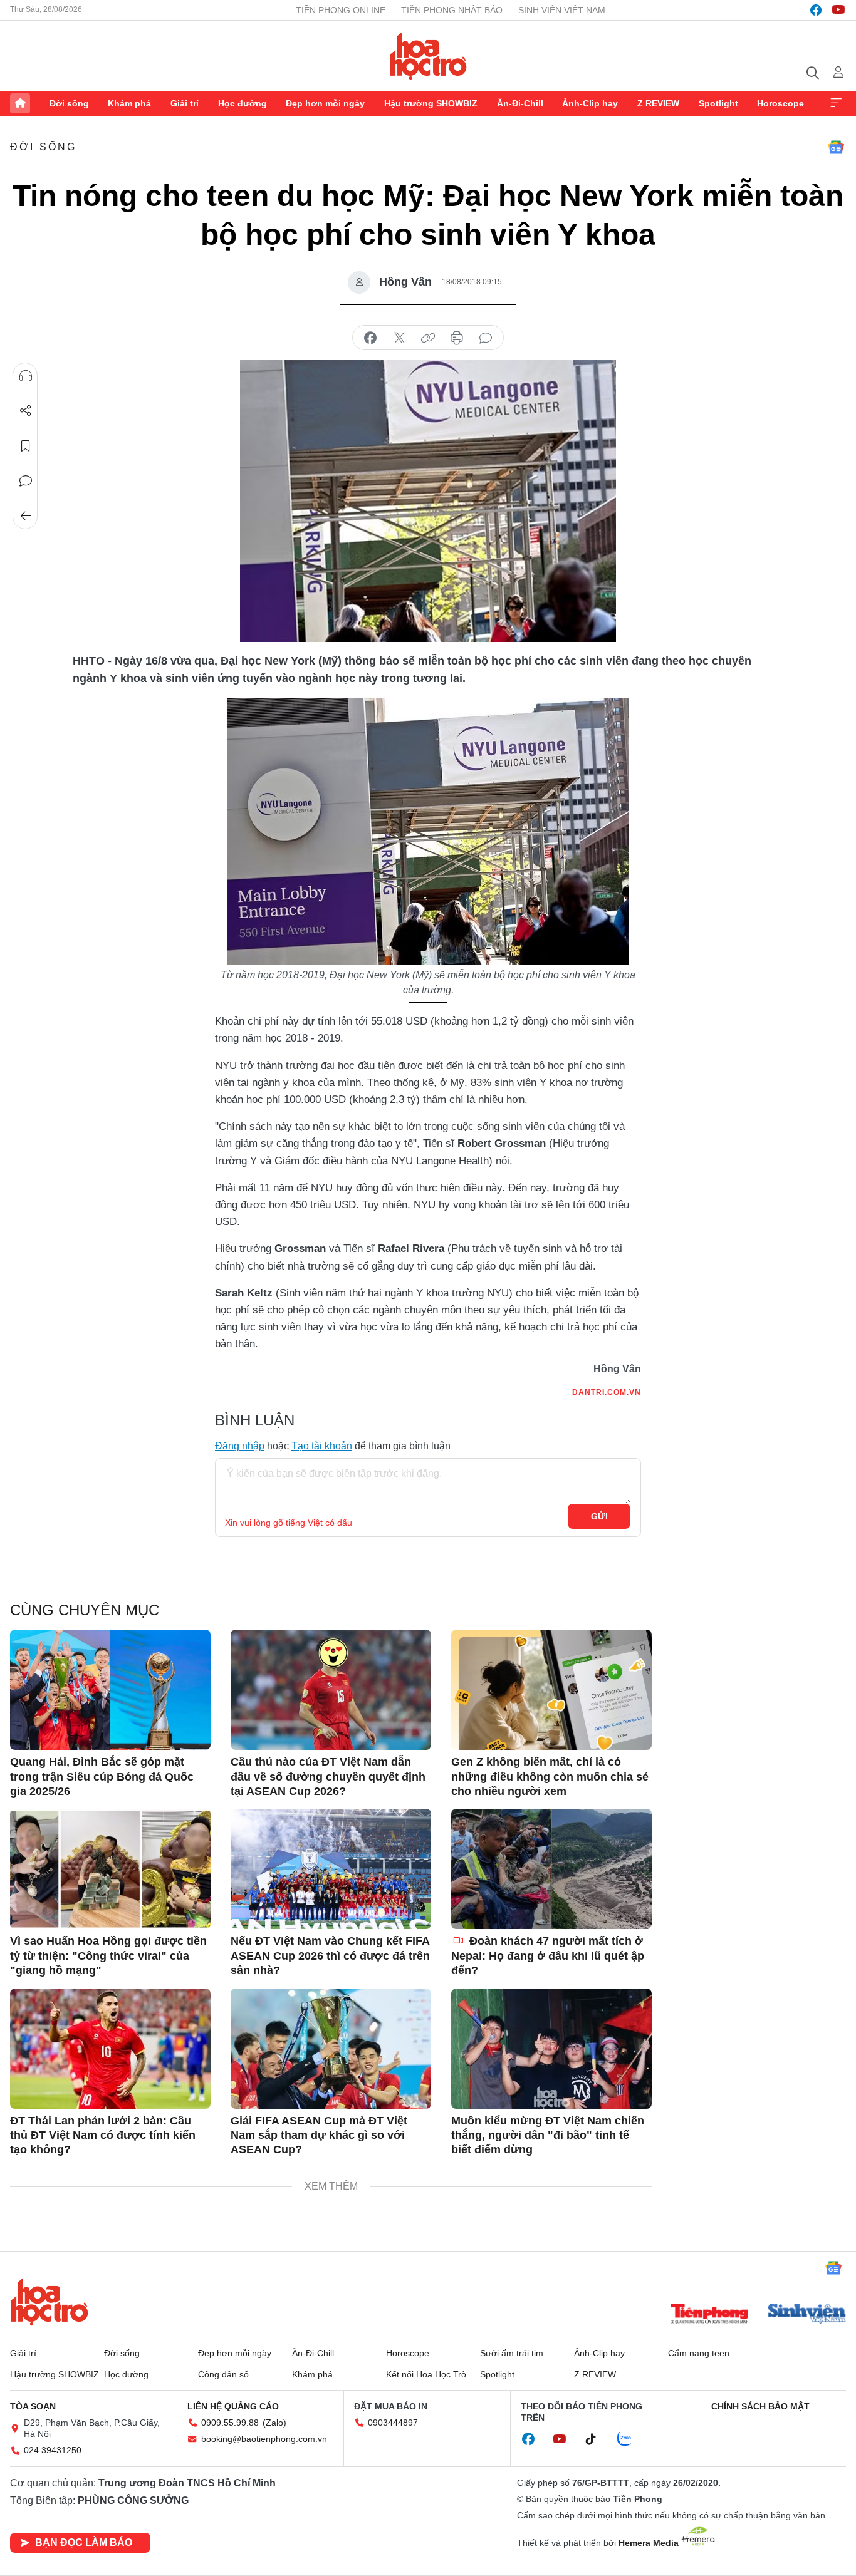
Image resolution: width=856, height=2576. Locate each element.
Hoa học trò (50, 2302)
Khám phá (129, 103)
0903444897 (393, 2423)
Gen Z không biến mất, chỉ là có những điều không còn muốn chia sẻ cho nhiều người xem (550, 1777)
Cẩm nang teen (699, 2353)
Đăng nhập (240, 1446)
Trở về (26, 516)
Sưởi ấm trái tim (512, 2353)
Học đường (243, 103)
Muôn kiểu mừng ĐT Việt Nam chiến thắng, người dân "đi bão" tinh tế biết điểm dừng (548, 2135)
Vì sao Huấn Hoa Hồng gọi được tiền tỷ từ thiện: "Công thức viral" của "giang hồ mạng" (108, 1956)
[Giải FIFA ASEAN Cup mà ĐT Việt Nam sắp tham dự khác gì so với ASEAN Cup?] (331, 2049)
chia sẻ (370, 338)
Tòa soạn (33, 2406)
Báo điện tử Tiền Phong (428, 56)
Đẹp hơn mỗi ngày (325, 103)
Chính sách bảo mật (760, 2406)
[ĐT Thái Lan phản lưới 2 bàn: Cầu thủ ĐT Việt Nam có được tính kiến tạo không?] (110, 2049)
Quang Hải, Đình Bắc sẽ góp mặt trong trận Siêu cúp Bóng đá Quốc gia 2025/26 (102, 1777)
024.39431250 (53, 2450)
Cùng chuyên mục (85, 1610)
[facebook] (816, 10)
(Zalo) (274, 2423)
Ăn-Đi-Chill (520, 103)
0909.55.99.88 (230, 2423)
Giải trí (185, 103)
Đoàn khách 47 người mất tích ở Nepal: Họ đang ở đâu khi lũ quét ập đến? (548, 1956)
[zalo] (631, 2439)
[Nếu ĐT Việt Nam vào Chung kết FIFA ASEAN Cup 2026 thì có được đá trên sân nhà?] (331, 1869)
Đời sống (69, 103)
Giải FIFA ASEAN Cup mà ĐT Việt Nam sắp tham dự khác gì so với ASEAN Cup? (319, 2135)
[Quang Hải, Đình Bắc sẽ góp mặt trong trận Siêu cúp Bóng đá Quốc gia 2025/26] (110, 1690)
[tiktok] (597, 2439)
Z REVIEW (658, 103)
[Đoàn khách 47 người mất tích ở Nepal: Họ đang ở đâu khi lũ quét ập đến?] (551, 1869)
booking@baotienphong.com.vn (264, 2439)
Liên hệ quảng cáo (233, 2406)
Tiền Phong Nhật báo (452, 10)
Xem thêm (836, 103)
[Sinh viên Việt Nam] (807, 2315)
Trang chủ (20, 103)
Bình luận (26, 481)
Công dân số (223, 2374)
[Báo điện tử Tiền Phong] (709, 2315)
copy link (428, 338)
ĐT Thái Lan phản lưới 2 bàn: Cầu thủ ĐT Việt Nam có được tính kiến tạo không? (103, 2135)
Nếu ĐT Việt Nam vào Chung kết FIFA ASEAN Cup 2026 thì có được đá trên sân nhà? (330, 1956)
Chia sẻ (26, 411)
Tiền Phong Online (341, 10)
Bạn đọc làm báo (84, 2542)
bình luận (486, 338)
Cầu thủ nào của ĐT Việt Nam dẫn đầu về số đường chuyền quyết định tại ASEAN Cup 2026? (328, 1777)
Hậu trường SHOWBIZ (431, 103)
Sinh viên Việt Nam (562, 10)
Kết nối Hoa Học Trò (426, 2374)
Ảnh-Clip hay (590, 103)
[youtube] (838, 10)
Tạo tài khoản (322, 1446)
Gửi (599, 1516)
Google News (836, 147)
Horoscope (780, 103)
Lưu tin (26, 446)
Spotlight (718, 103)
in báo (457, 338)
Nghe (26, 376)
